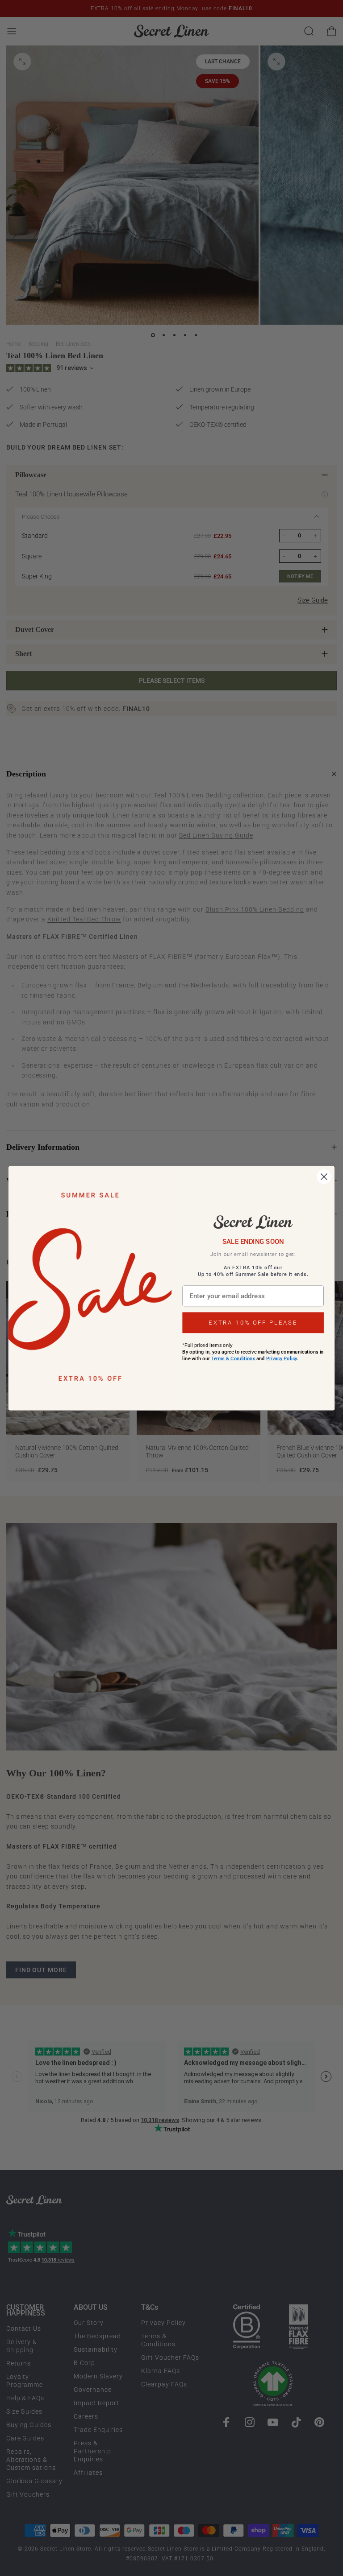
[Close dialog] (324, 1177)
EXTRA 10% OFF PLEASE (253, 1323)
